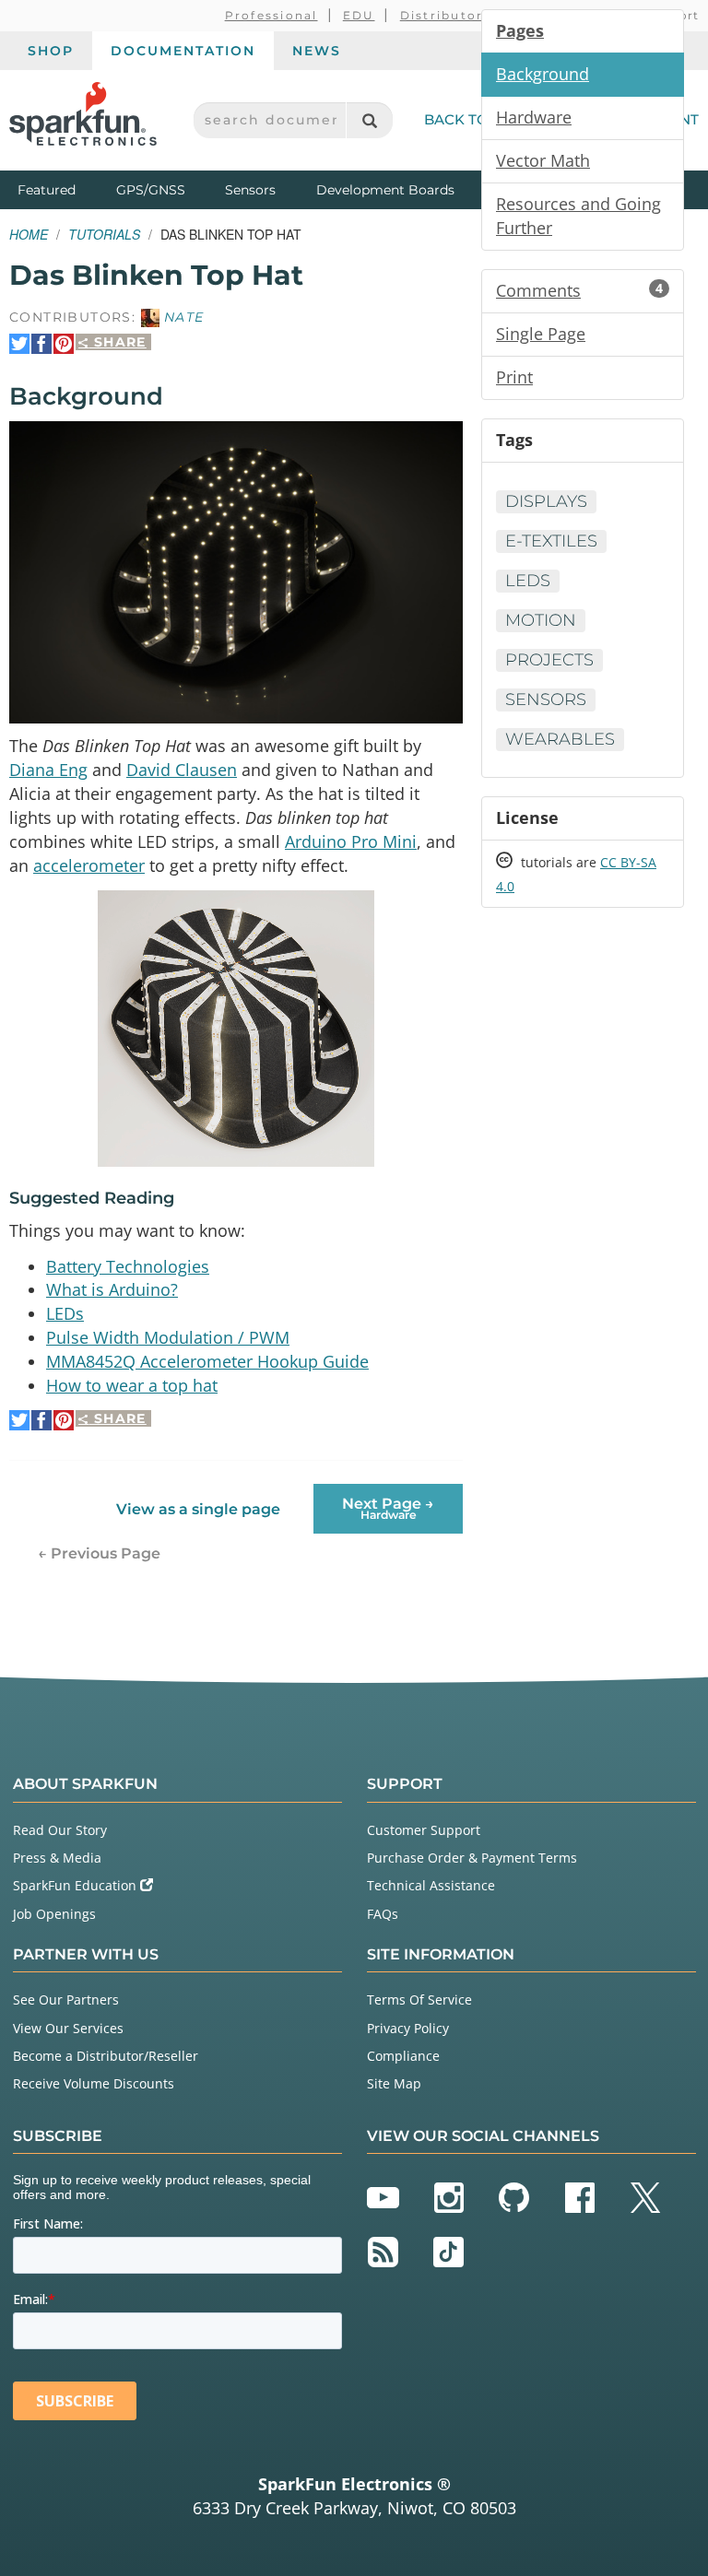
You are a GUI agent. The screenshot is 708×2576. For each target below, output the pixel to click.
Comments (579, 290)
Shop (51, 51)
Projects (549, 660)
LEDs (65, 1313)
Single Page (541, 334)
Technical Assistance (431, 1885)
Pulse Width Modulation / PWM (168, 1337)
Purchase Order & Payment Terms (472, 1858)
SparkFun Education (77, 1885)
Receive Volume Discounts (94, 2083)
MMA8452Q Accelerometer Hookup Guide (207, 1361)
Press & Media (57, 1858)
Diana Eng (48, 770)
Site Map (394, 2083)
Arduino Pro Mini (351, 841)
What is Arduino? (112, 1289)
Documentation (183, 51)
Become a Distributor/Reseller (106, 2056)
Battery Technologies (128, 1266)
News (317, 51)
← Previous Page (99, 1553)
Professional (271, 15)
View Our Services (68, 2028)
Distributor (442, 15)
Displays (546, 501)
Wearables (560, 739)
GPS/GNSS (151, 190)
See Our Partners (66, 2000)
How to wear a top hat (132, 1385)
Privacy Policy (408, 2028)
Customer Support (424, 1830)
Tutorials (104, 234)
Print (514, 377)
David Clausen (182, 770)
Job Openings (54, 1914)
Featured (63, 189)
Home (29, 234)
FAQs (383, 1914)
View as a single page (198, 1509)
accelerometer (89, 865)
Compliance (403, 2056)
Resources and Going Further (578, 216)
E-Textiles (551, 541)
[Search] (369, 120)
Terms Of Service (419, 2000)
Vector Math (543, 160)
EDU (359, 15)
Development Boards (385, 190)
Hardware (534, 117)
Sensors (250, 190)
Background (543, 74)
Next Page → (388, 1508)
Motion (541, 620)
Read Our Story (60, 1830)
